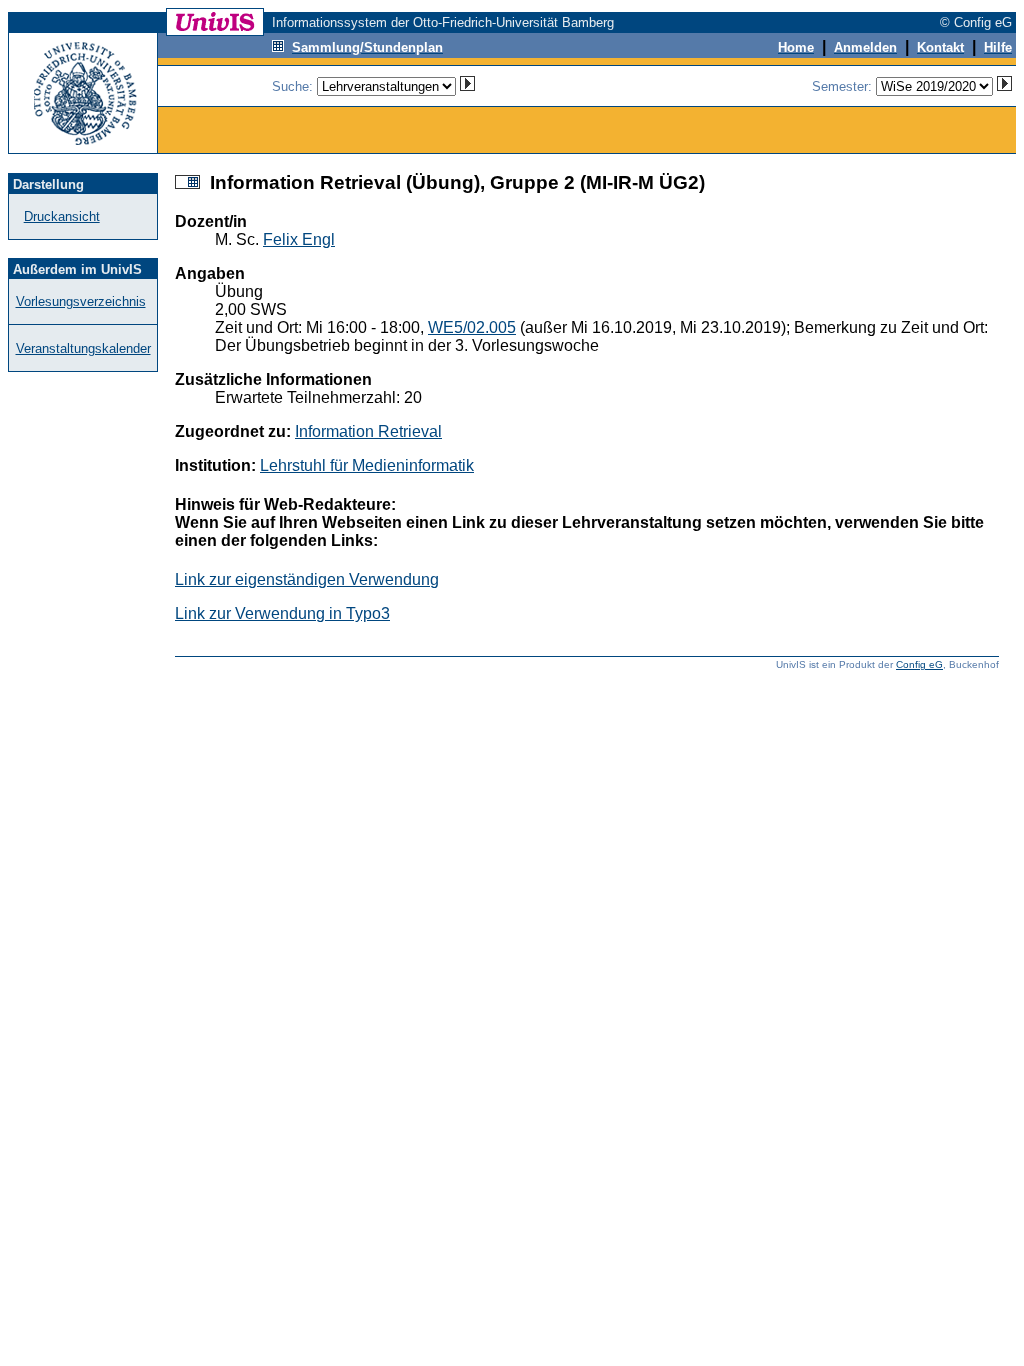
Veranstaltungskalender (83, 348)
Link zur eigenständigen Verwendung (307, 579)
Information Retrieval (368, 431)
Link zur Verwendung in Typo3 (282, 613)
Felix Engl (299, 239)
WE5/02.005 (472, 327)
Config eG (919, 664)
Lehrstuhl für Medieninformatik (367, 465)
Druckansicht (62, 216)
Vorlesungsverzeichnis (81, 301)
